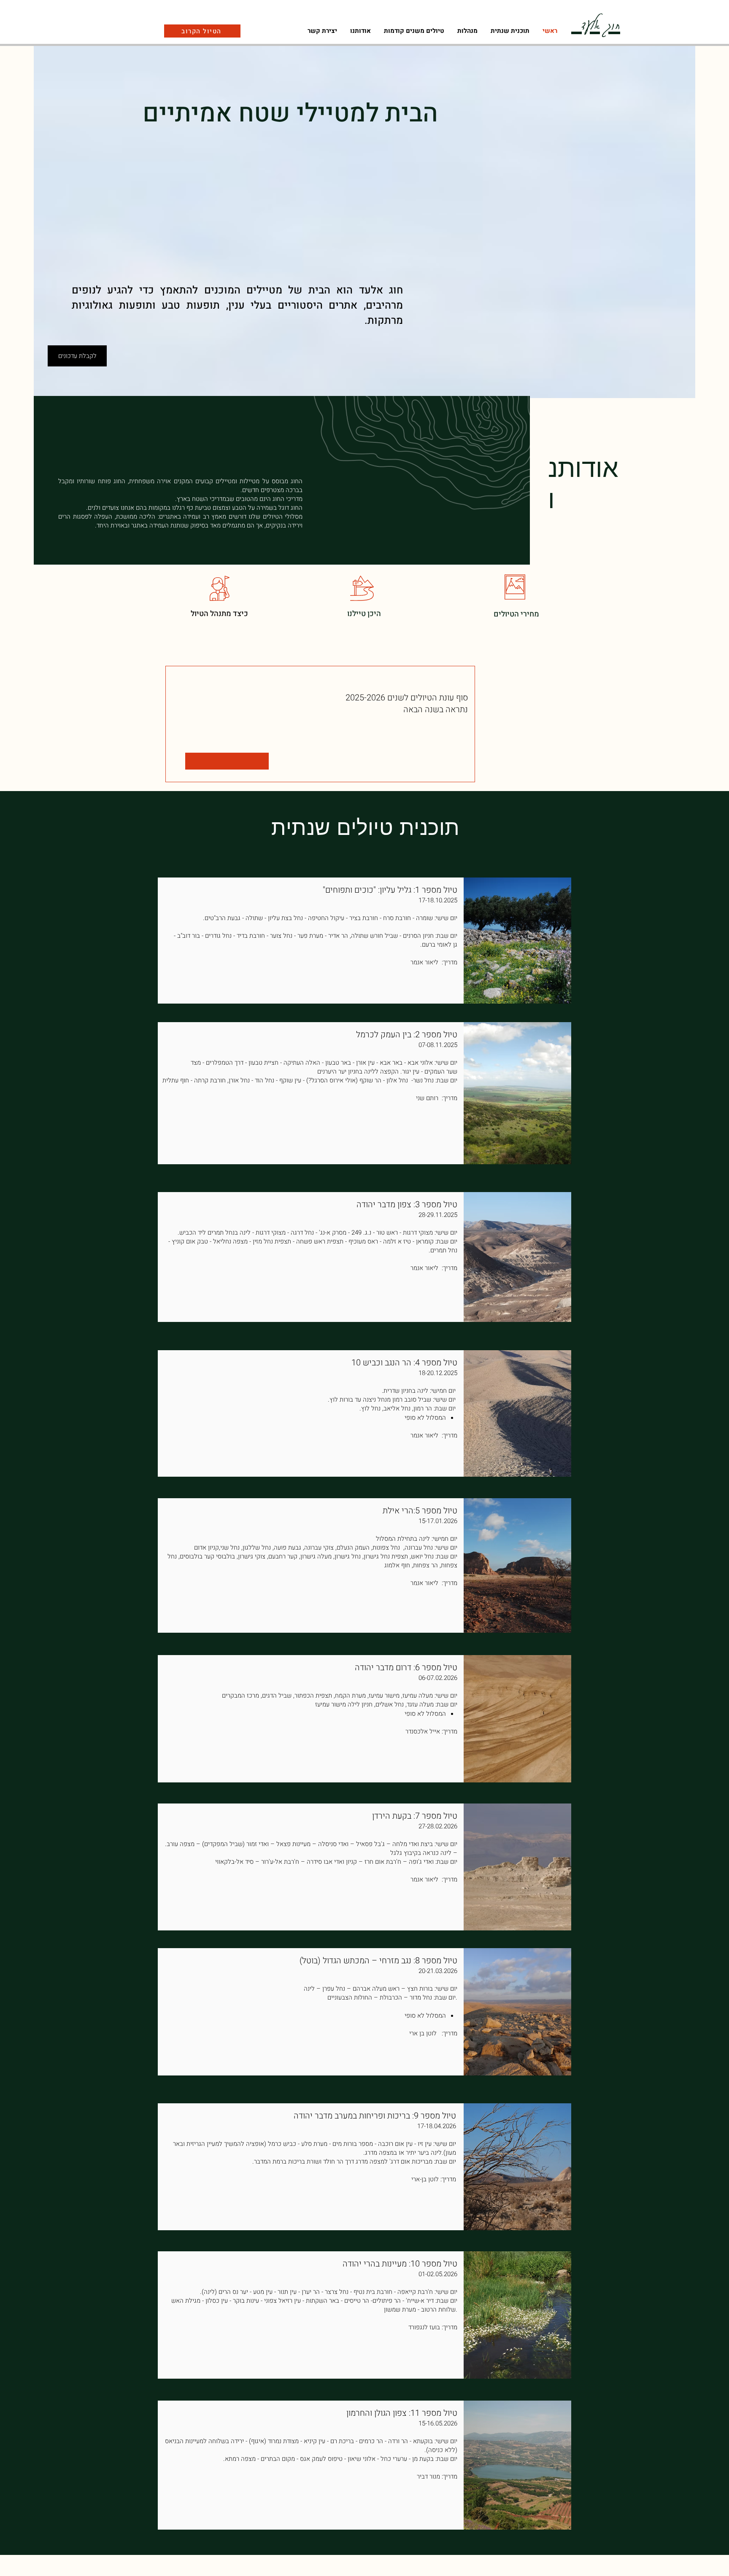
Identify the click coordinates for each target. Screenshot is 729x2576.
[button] (467, 31)
